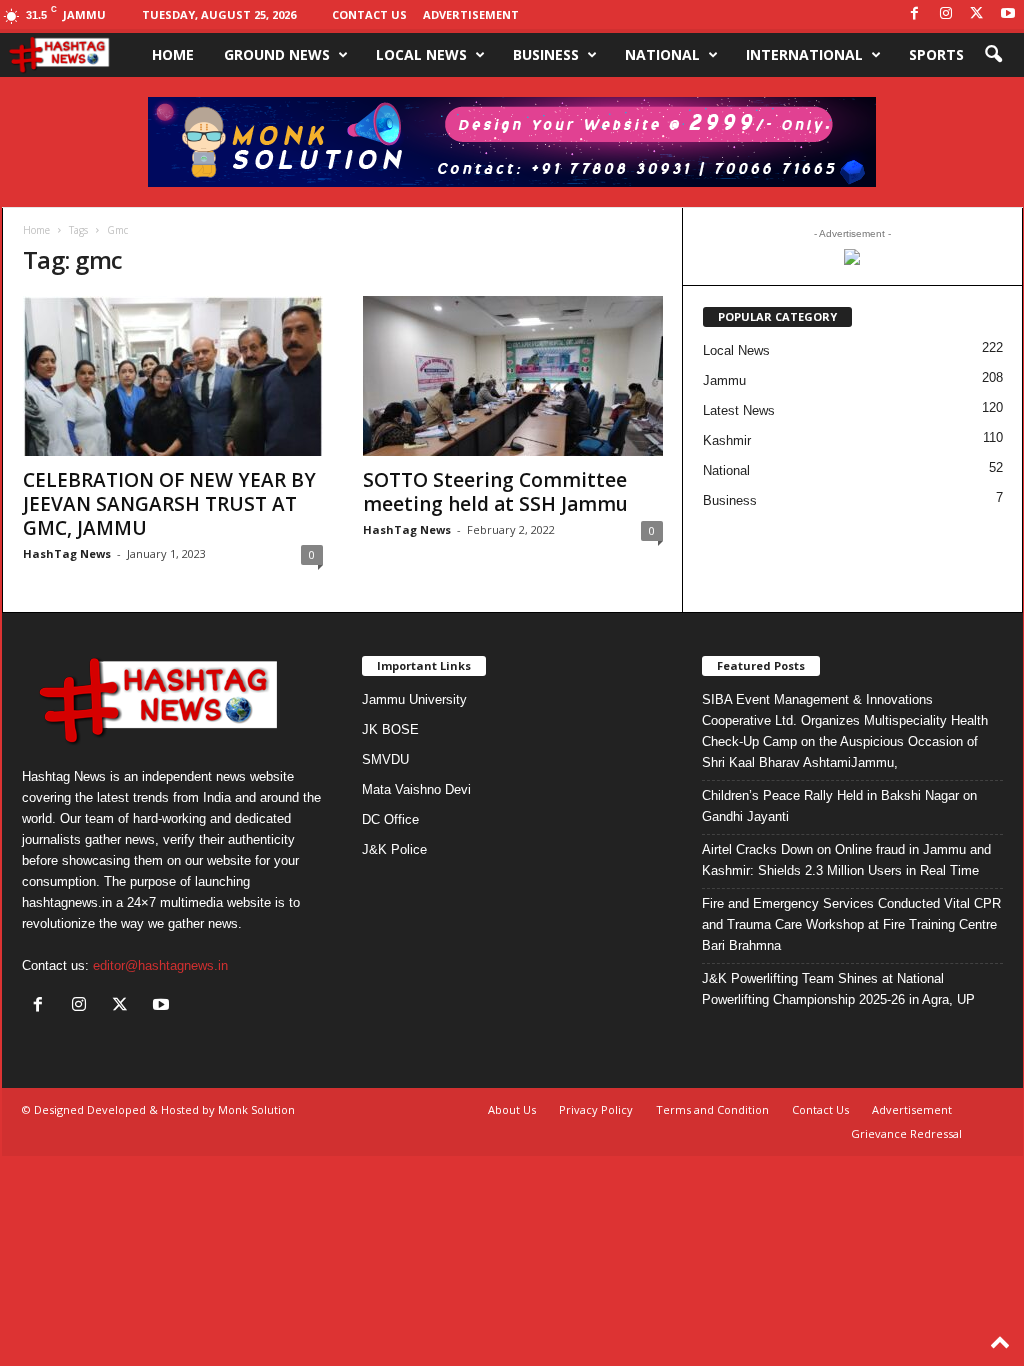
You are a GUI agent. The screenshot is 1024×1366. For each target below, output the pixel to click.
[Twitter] (977, 14)
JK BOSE (390, 729)
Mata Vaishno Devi (416, 789)
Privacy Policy (596, 1109)
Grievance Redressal (906, 1133)
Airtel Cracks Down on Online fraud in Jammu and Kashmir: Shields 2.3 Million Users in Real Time (846, 860)
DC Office (390, 819)
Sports (936, 54)
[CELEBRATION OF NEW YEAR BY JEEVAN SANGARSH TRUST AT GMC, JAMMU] (173, 376)
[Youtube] (1008, 14)
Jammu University (414, 699)
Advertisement (471, 14)
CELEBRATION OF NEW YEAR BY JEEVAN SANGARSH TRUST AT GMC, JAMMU (169, 504)
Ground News (277, 54)
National (662, 54)
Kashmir (727, 440)
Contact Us (369, 14)
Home (173, 54)
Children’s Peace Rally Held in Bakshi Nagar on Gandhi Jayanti (839, 806)
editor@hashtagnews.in (160, 965)
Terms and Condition (712, 1109)
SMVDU (385, 759)
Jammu (724, 380)
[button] (993, 55)
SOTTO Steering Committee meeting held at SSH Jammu (495, 492)
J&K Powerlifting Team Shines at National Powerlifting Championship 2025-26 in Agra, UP (838, 989)
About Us (512, 1109)
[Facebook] (915, 14)
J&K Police (394, 849)
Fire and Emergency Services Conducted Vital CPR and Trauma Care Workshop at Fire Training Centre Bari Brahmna (851, 924)
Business (546, 54)
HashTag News (67, 553)
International (804, 54)
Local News (421, 54)
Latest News (739, 410)
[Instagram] (946, 14)
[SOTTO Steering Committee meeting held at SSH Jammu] (513, 376)
